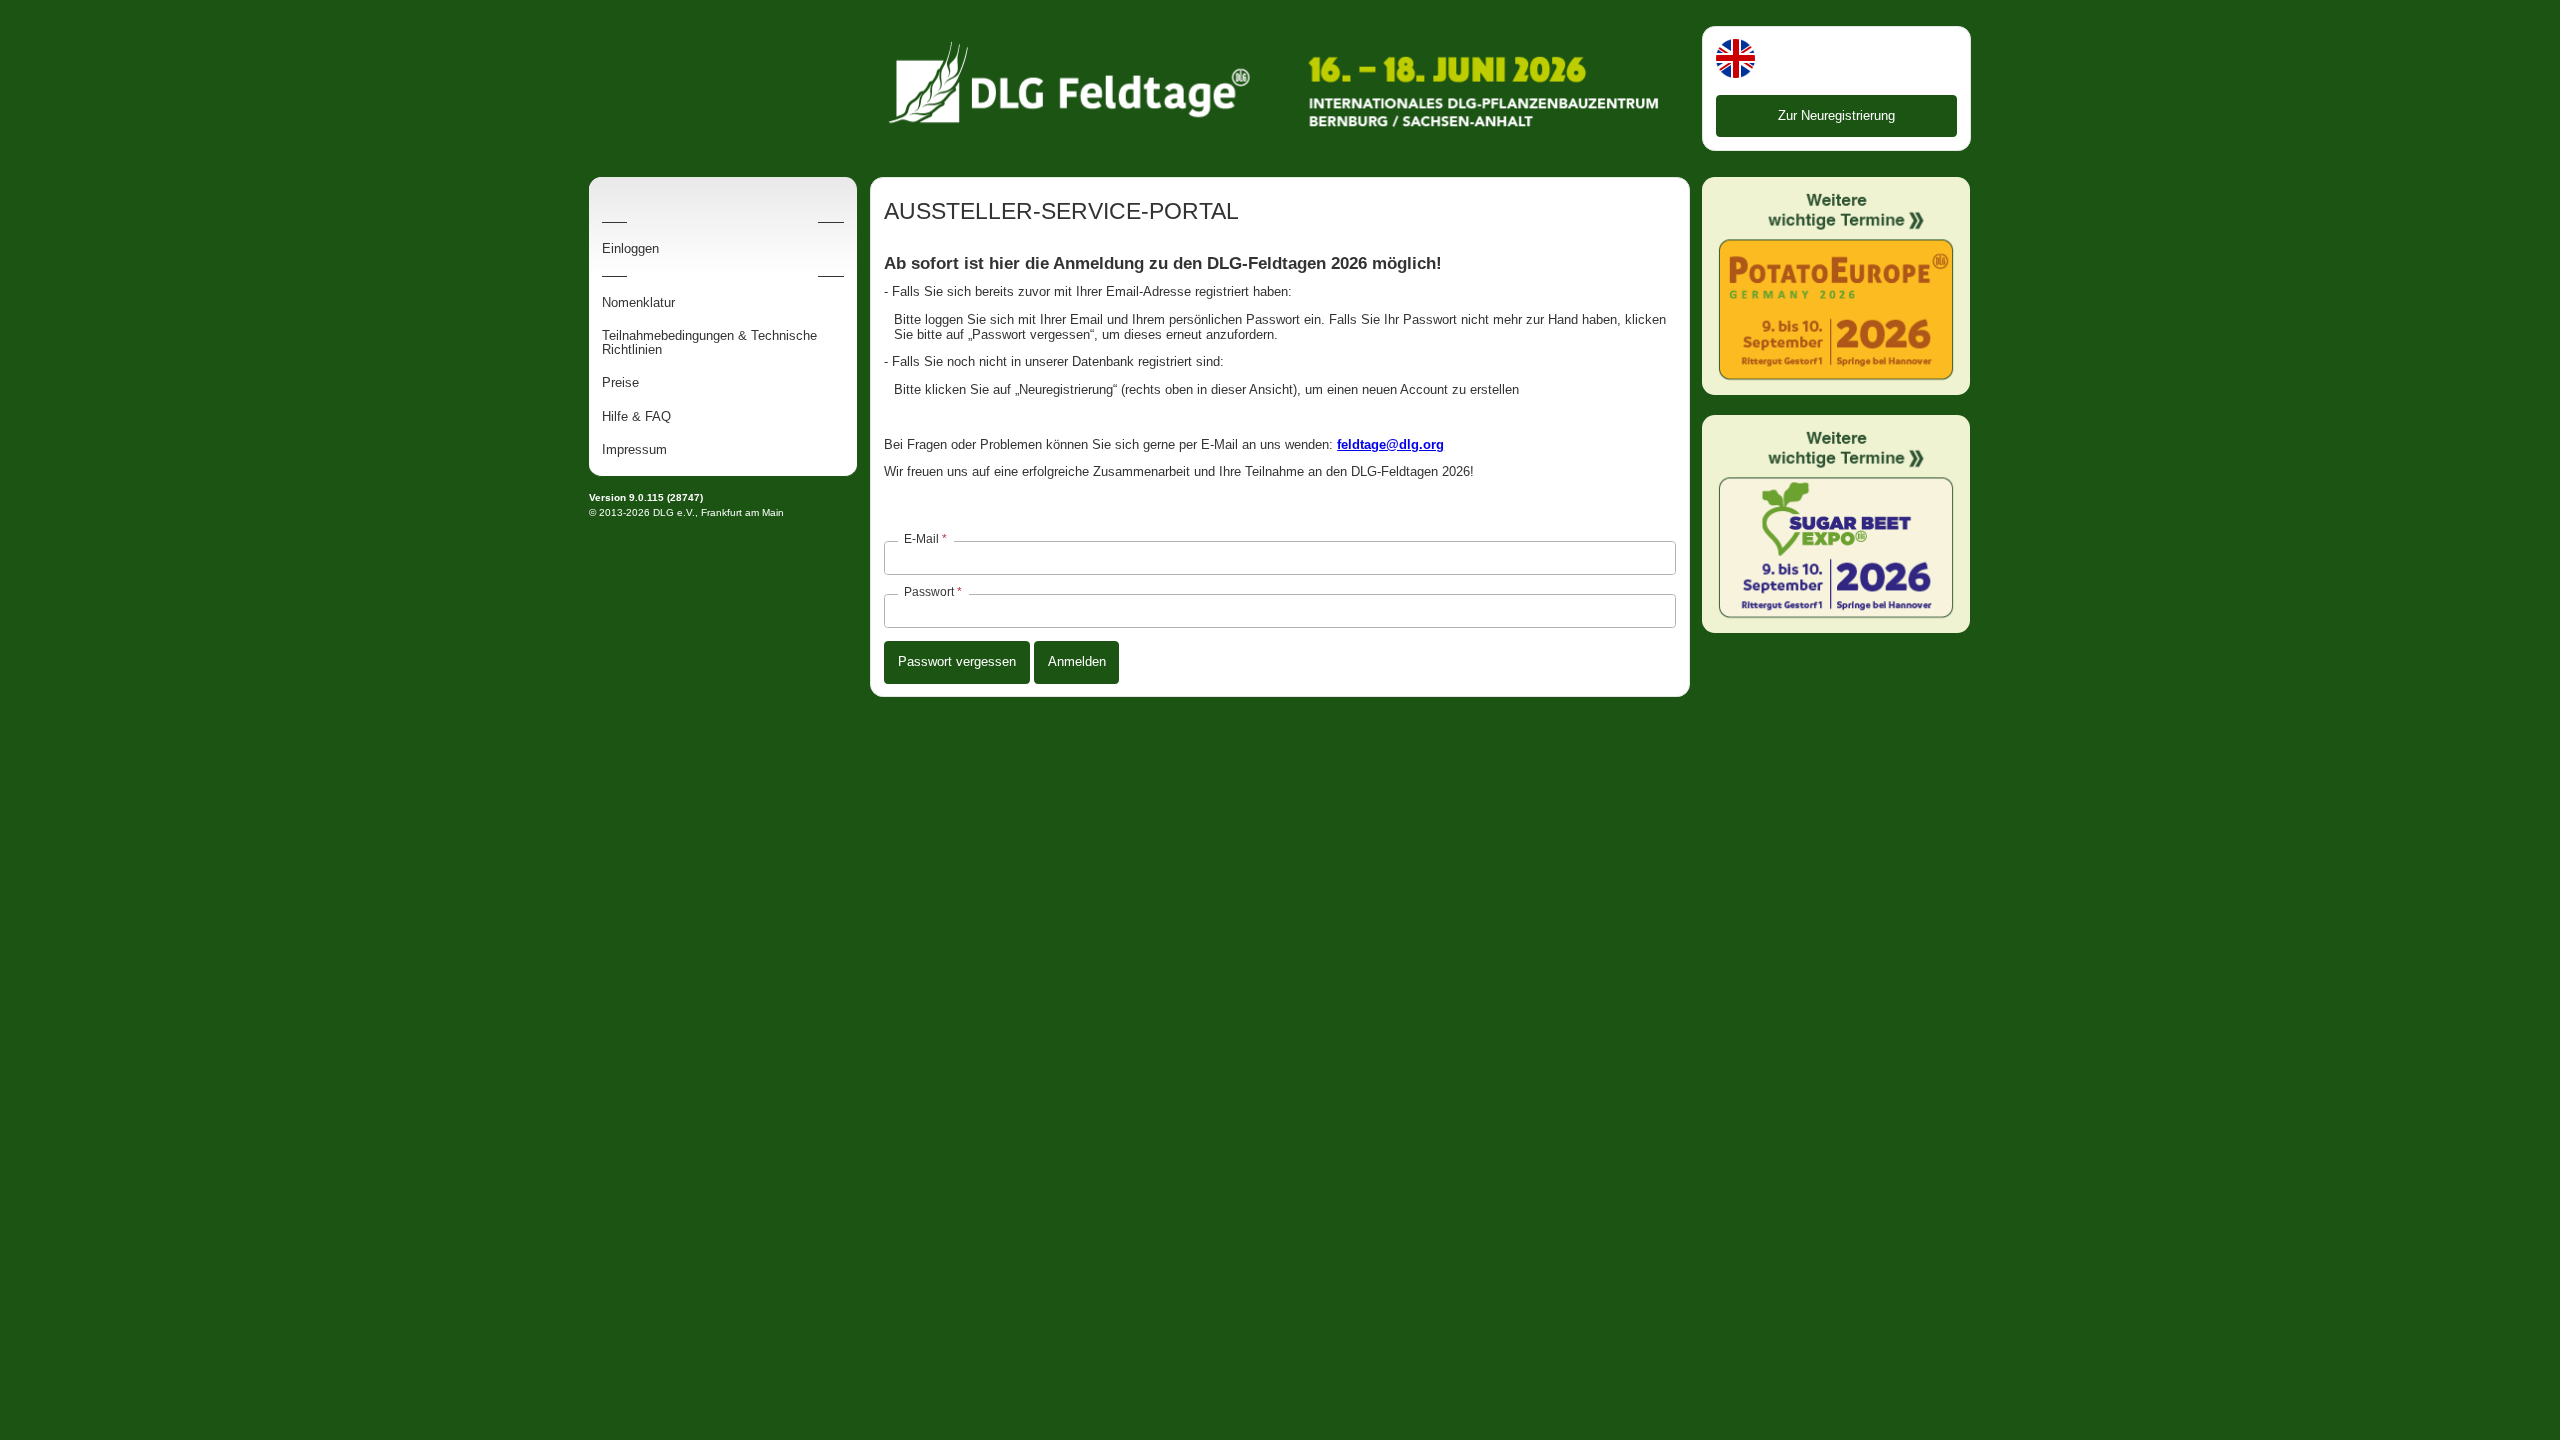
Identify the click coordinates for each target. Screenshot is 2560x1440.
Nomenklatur (638, 303)
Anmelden (1077, 661)
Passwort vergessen (957, 661)
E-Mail (921, 539)
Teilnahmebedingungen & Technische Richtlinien (709, 343)
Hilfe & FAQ (636, 417)
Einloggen (630, 249)
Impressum (634, 450)
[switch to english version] (1735, 60)
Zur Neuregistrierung (1836, 115)
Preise (620, 383)
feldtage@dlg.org (1390, 444)
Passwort (929, 592)
